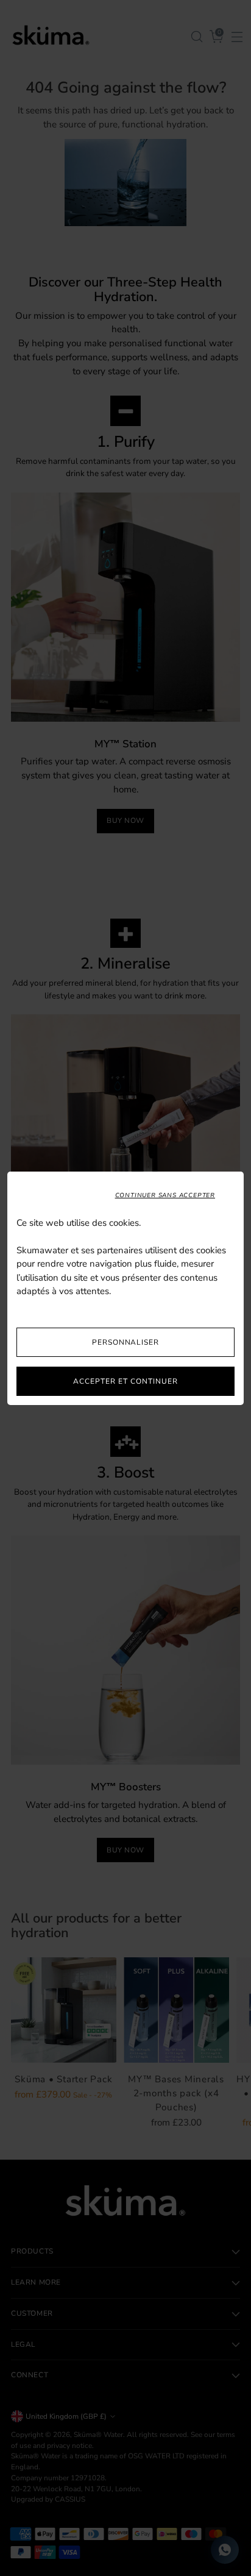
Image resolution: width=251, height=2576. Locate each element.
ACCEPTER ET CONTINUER (125, 1381)
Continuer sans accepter (165, 1195)
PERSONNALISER (125, 1342)
